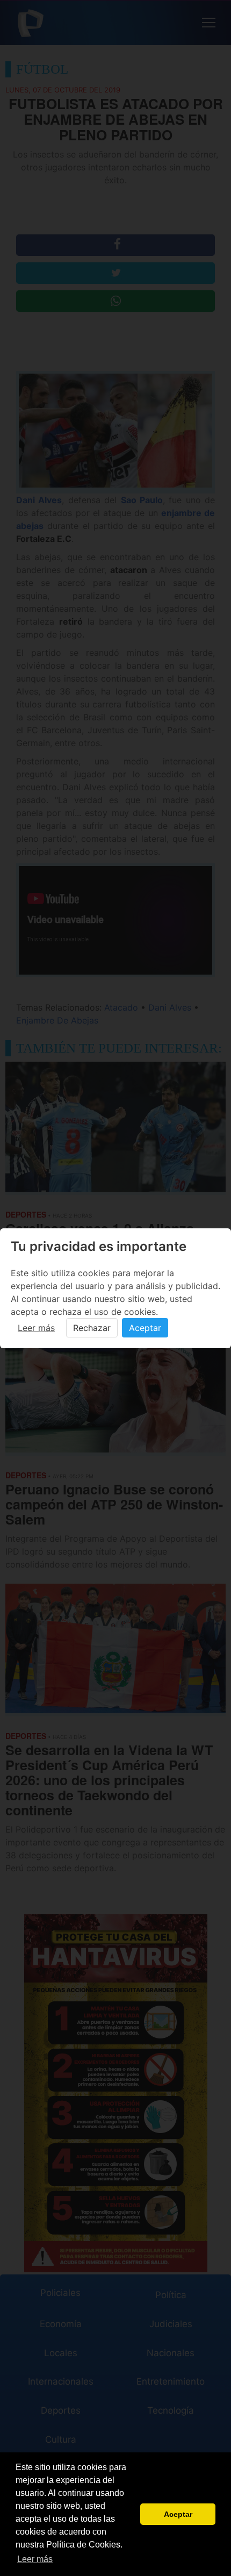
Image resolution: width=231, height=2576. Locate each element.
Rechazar (92, 1328)
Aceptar (145, 1328)
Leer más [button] (35, 2559)
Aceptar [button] (178, 2514)
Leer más (36, 1328)
